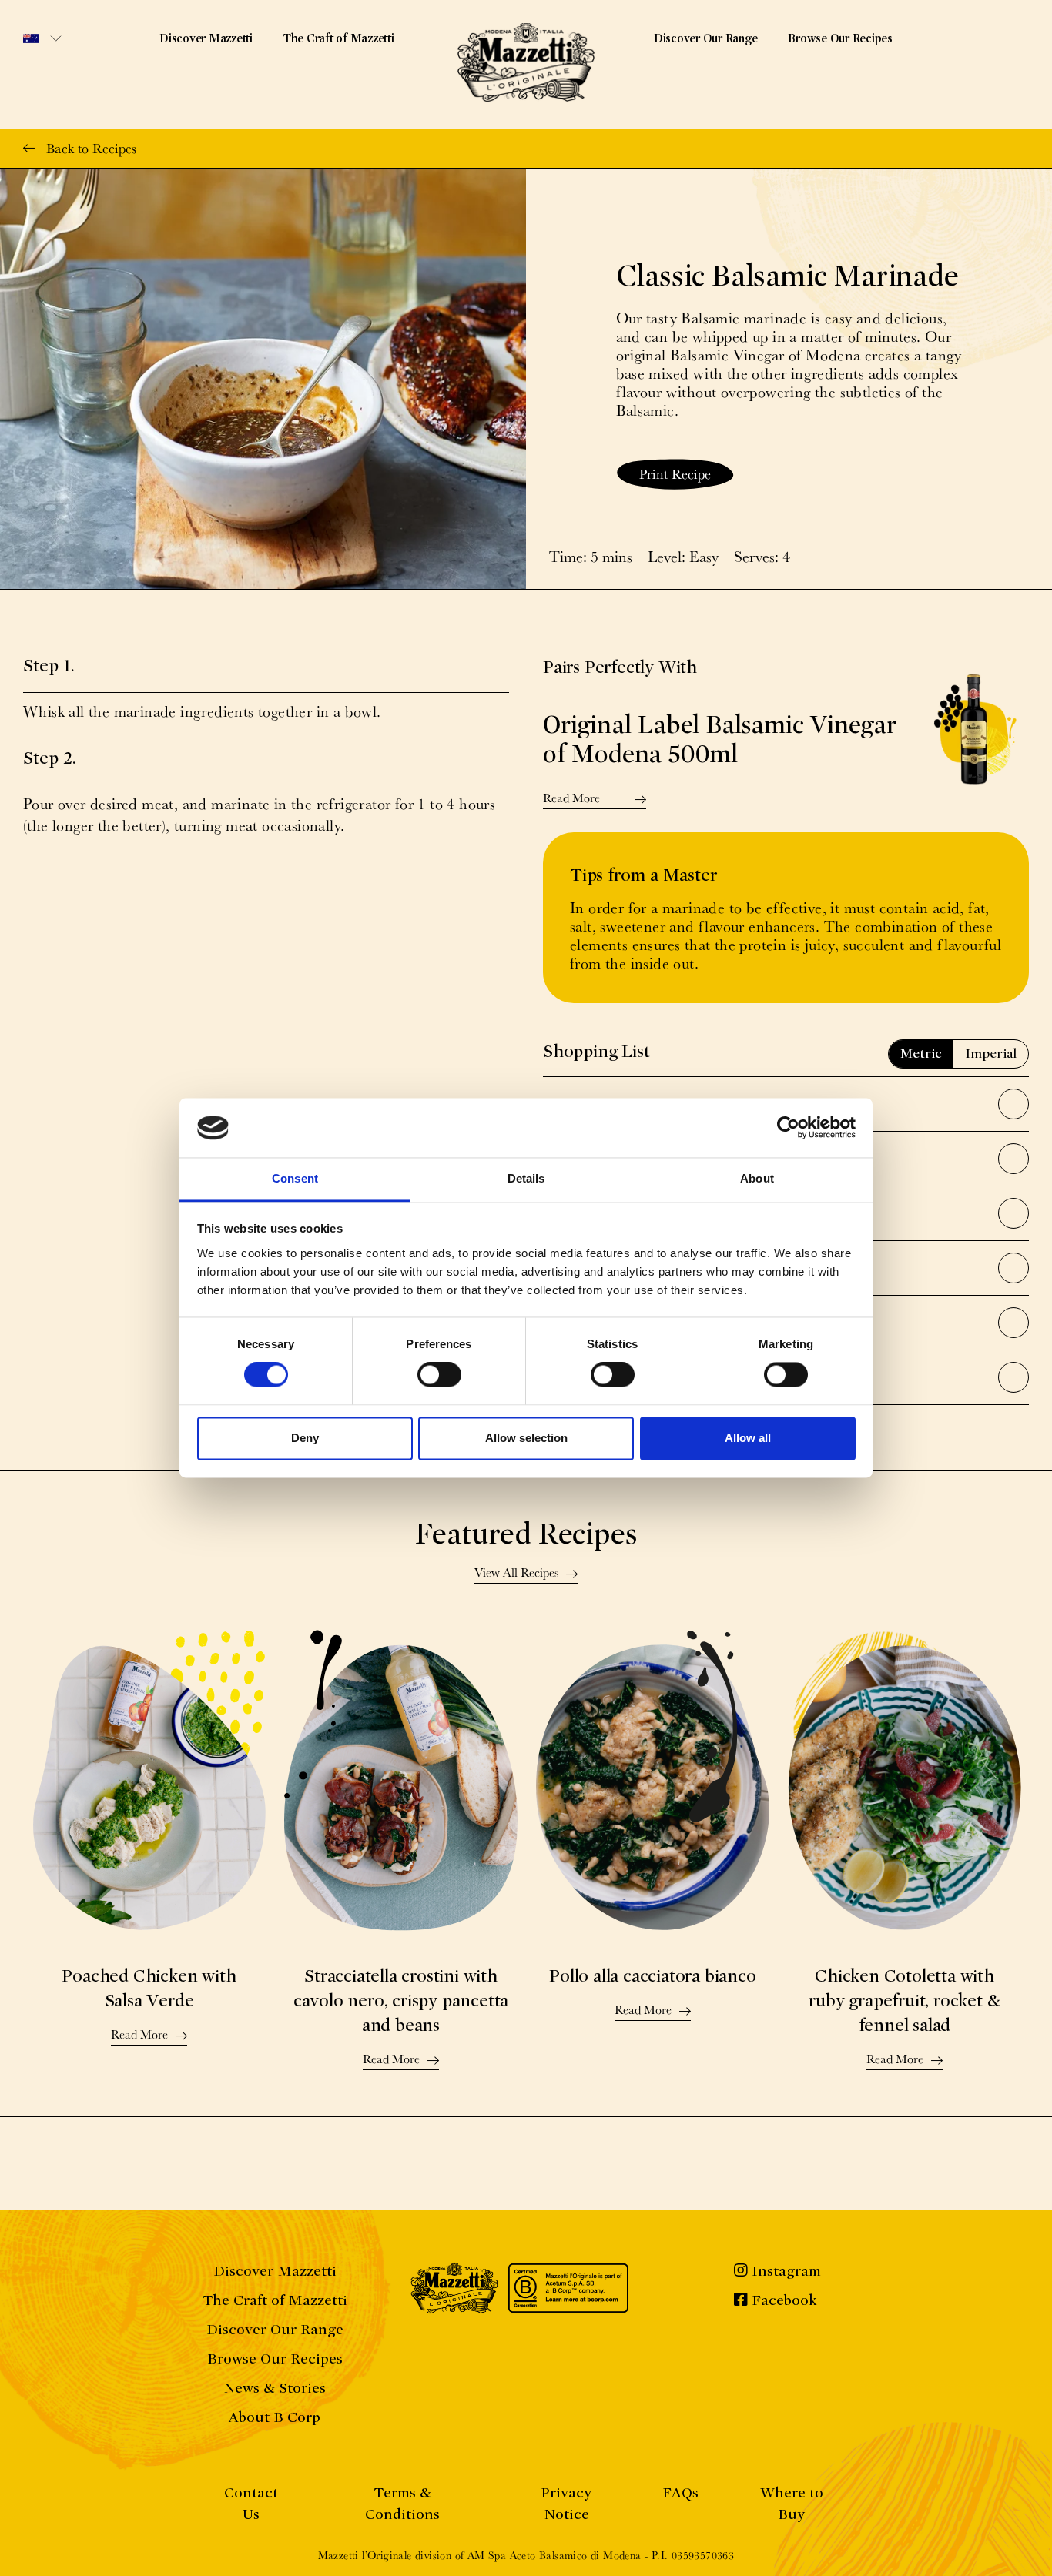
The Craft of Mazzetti (339, 38)
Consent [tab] (295, 1178)
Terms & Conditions (402, 2503)
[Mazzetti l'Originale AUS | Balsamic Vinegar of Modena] (526, 62)
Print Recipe (675, 474)
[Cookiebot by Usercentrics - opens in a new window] (788, 1128)
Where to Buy (792, 2503)
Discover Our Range (706, 38)
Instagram (784, 2271)
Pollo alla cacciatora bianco (652, 1976)
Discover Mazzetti (206, 38)
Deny (305, 1438)
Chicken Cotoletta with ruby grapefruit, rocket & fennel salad (904, 2001)
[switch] (439, 1375)
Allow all (748, 1438)
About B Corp (275, 2417)
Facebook (782, 2300)
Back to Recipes (91, 148)
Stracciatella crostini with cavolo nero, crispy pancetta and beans (401, 2001)
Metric (921, 1054)
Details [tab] (526, 1178)
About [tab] (757, 1178)
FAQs (680, 2492)
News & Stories (275, 2388)
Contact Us (251, 2503)
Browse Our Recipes (840, 38)
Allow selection (526, 1438)
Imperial (991, 1054)
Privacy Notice (566, 2503)
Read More (571, 799)
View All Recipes (516, 1574)
